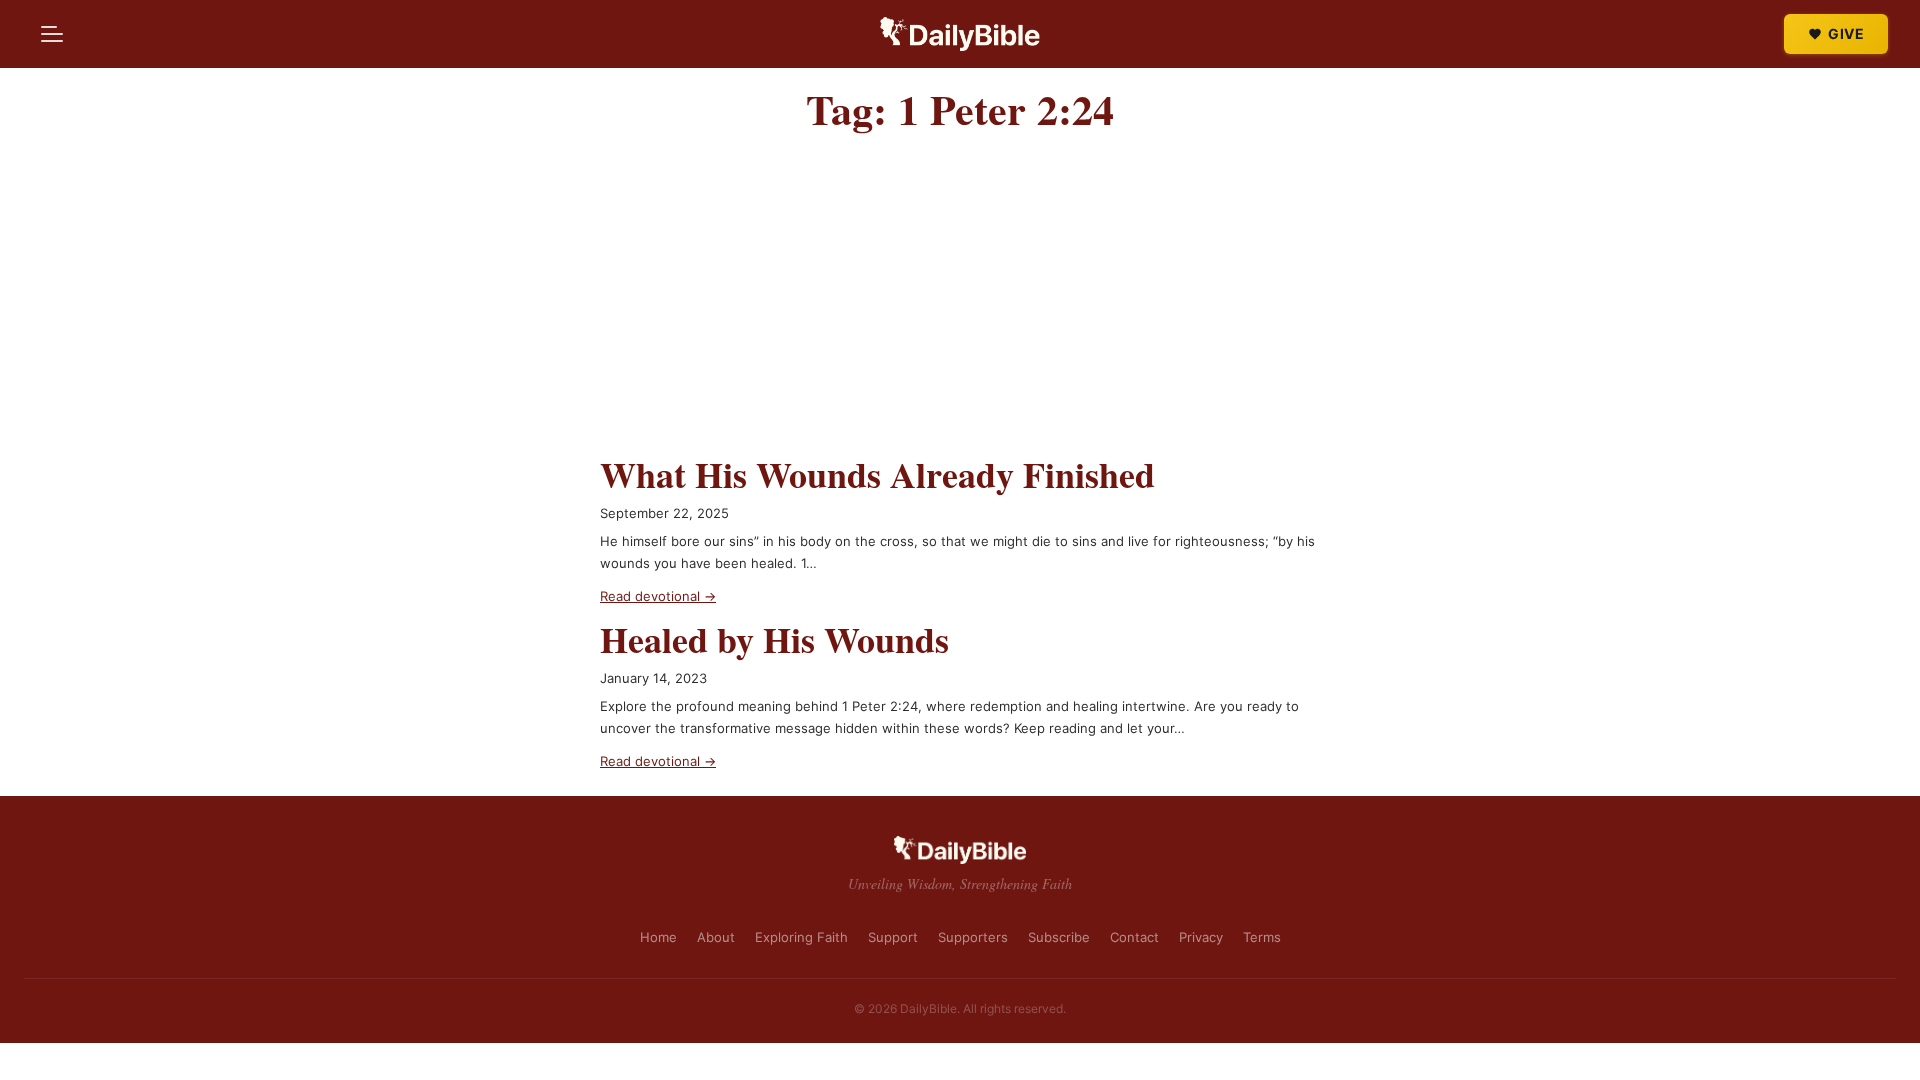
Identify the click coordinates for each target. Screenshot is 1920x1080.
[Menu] (52, 34)
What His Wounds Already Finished (877, 474)
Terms (1262, 937)
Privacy (1201, 937)
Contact (1134, 937)
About (716, 937)
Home (658, 937)
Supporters (973, 937)
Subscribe (1059, 937)
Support (893, 937)
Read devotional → (658, 596)
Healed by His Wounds (774, 639)
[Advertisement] (960, 303)
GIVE (1846, 33)
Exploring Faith (801, 937)
